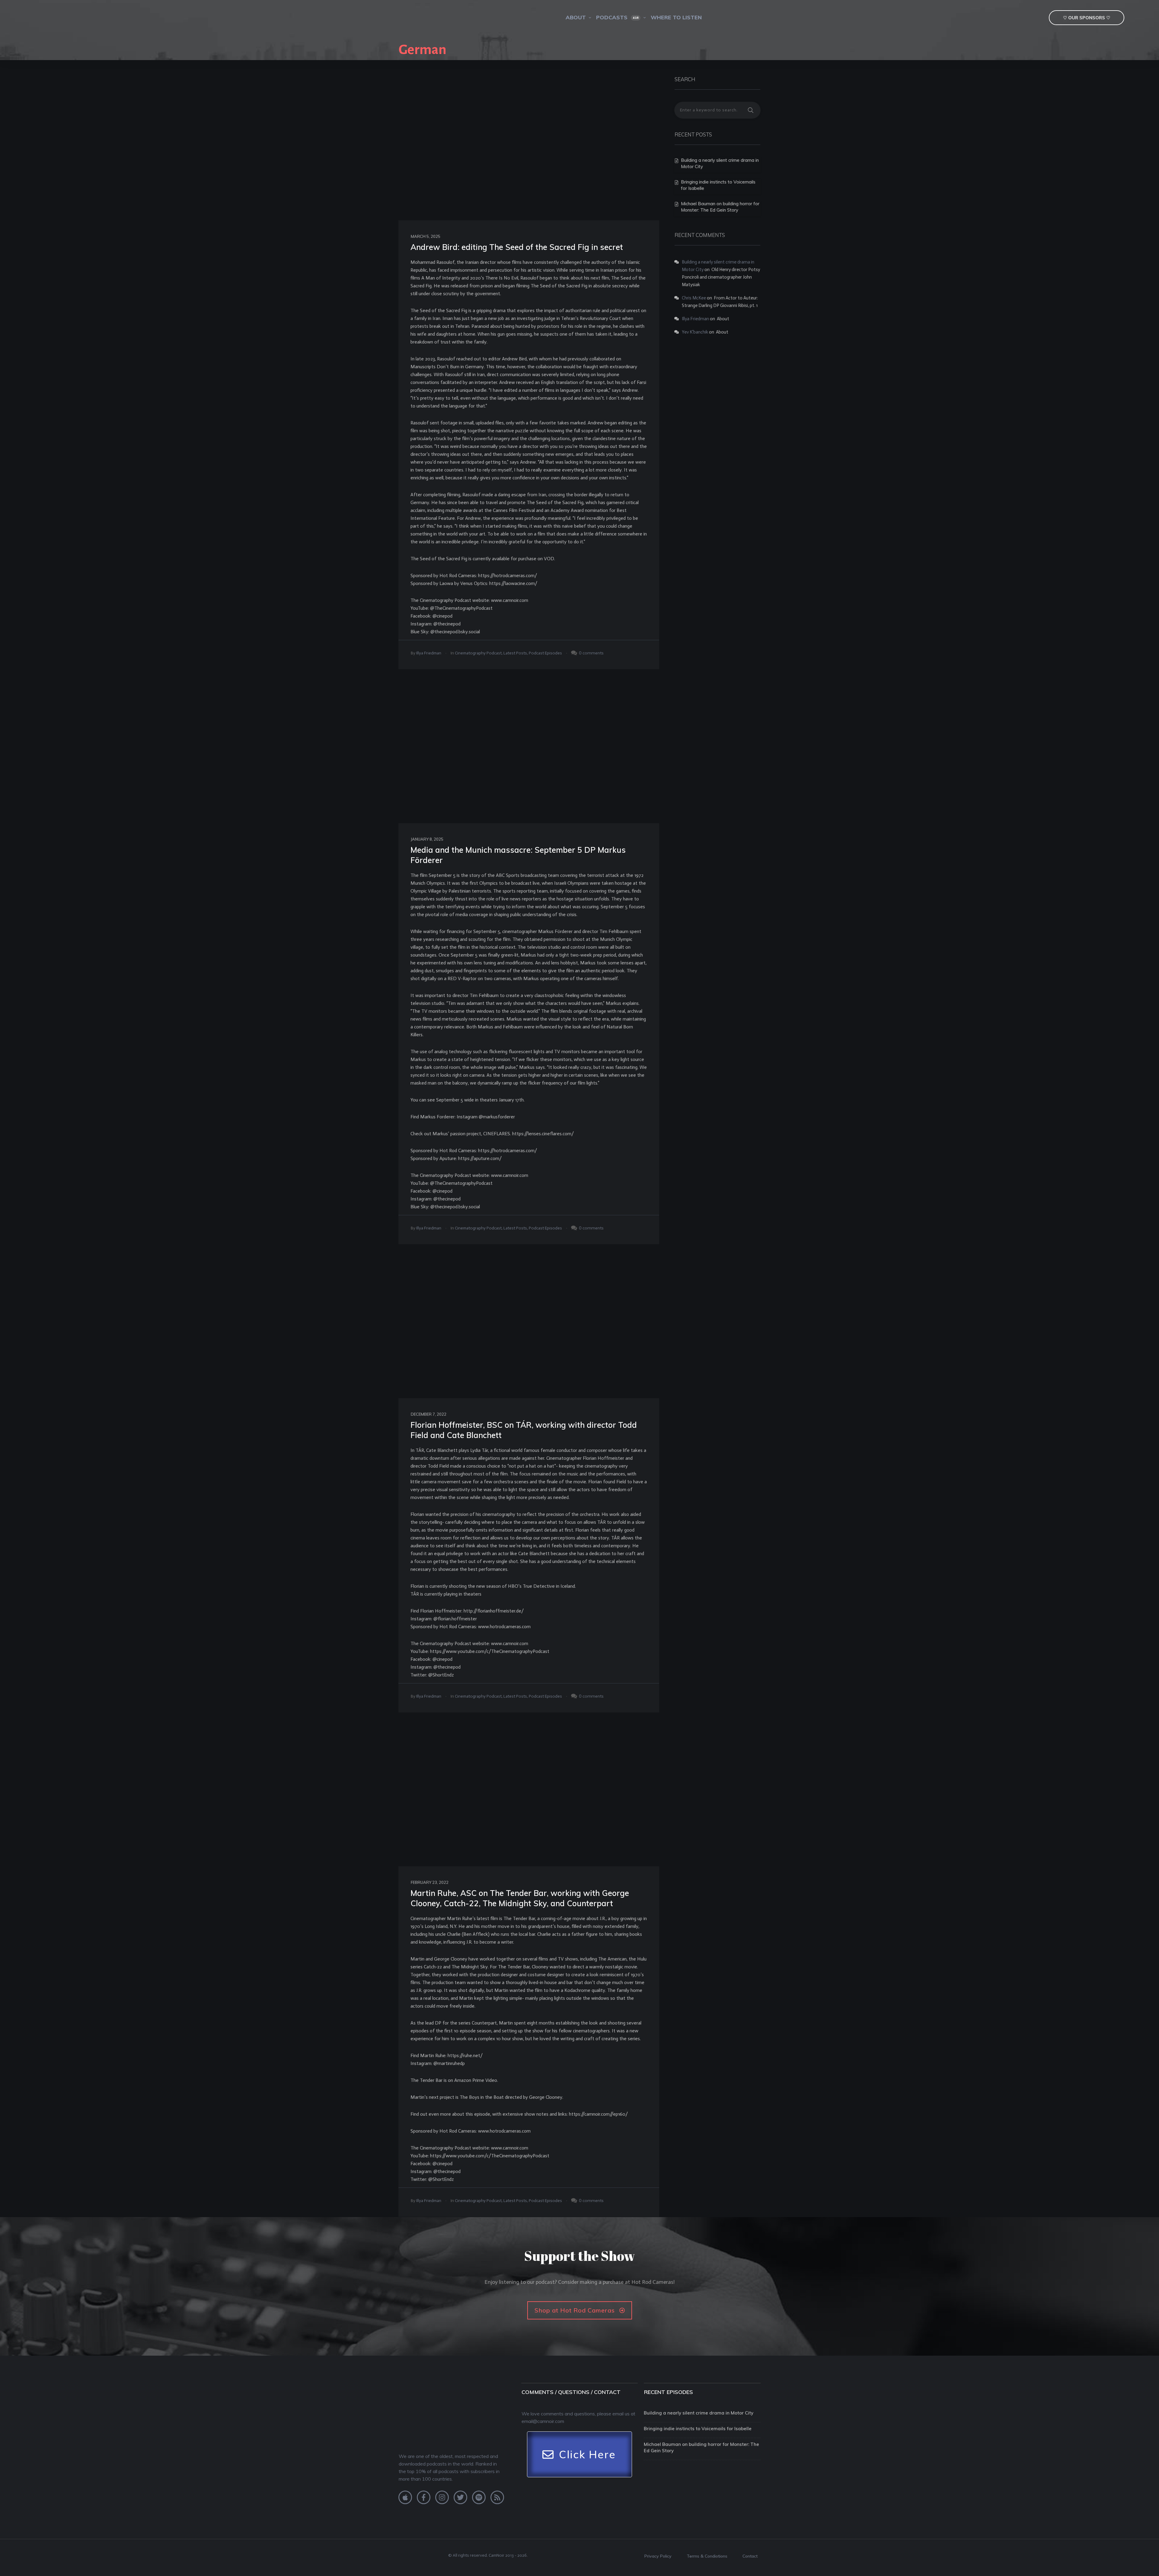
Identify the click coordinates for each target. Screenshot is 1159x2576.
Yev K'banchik (695, 332)
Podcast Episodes (545, 653)
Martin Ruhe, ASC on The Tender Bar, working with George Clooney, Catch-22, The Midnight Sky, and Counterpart (520, 1898)
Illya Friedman (429, 653)
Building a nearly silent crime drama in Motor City (699, 2413)
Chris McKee (694, 298)
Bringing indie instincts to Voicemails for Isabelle (698, 2429)
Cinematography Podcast (478, 653)
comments (593, 653)
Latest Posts (515, 653)
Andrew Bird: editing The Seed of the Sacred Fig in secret (517, 247)
